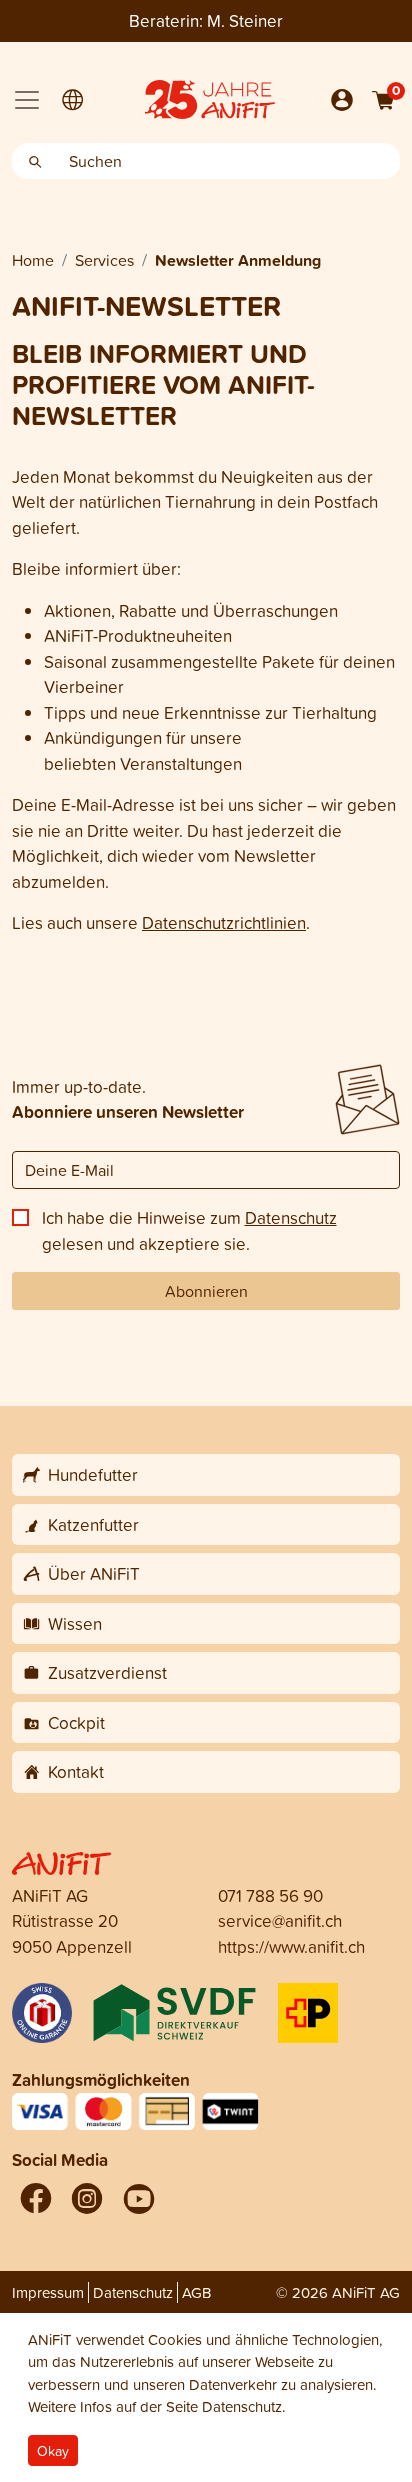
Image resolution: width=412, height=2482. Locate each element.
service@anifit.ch (280, 1920)
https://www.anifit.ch (291, 1946)
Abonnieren (206, 1291)
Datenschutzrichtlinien (224, 922)
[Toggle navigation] (27, 100)
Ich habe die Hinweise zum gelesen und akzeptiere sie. (189, 1230)
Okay (53, 2450)
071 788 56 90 (270, 1895)
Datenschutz (291, 1217)
